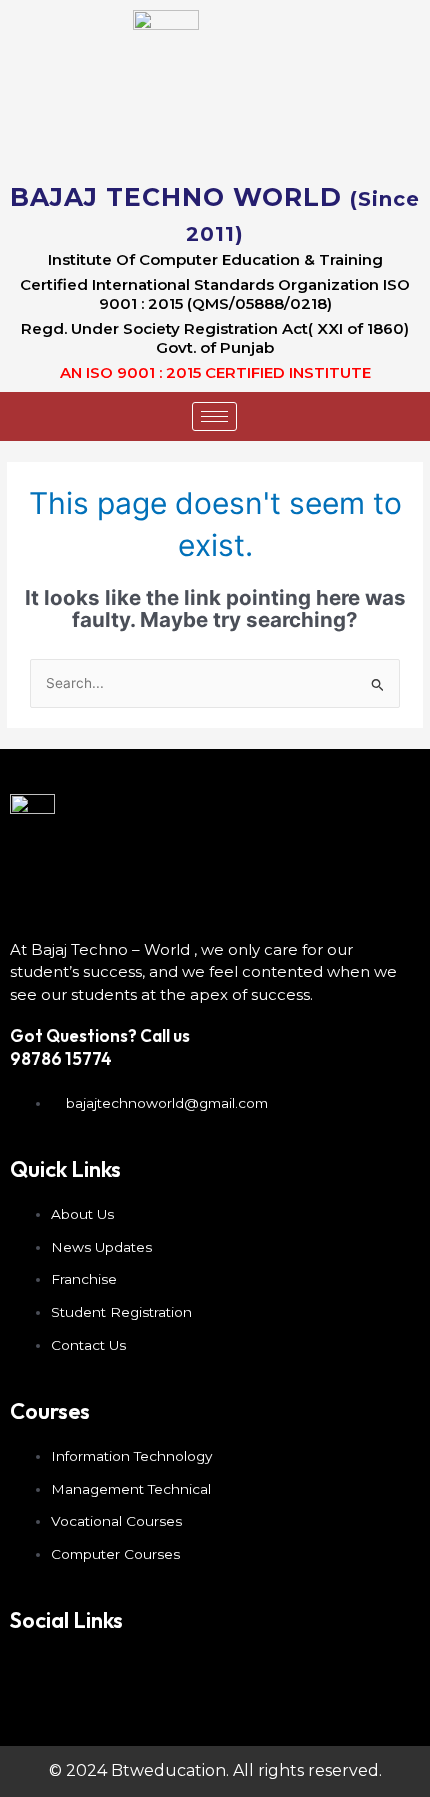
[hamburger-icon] (214, 416)
